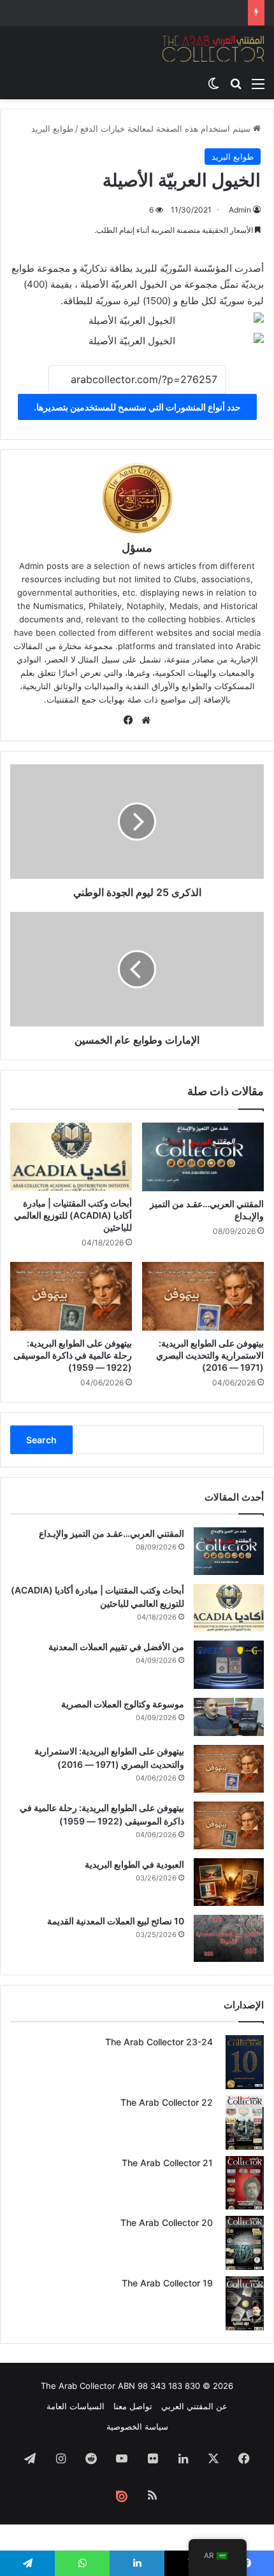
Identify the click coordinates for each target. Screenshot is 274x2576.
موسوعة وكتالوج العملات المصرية (123, 1704)
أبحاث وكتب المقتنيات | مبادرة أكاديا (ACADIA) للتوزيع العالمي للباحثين (73, 1215)
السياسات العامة (76, 2406)
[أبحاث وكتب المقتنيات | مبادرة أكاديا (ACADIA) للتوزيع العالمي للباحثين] (71, 1157)
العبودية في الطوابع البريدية (134, 1864)
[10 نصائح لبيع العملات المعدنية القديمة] (229, 1938)
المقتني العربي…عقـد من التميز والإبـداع (112, 1533)
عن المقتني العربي (194, 2406)
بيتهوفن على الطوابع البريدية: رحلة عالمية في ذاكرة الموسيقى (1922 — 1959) (73, 1355)
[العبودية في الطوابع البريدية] (229, 1882)
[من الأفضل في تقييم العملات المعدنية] (229, 1664)
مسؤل (137, 548)
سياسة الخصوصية (137, 2426)
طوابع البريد (52, 129)
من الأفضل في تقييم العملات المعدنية (116, 1647)
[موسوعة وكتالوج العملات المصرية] (229, 1717)
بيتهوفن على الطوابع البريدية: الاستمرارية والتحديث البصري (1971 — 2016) (210, 1355)
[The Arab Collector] (213, 48)
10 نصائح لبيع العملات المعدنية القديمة (116, 1921)
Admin (240, 210)
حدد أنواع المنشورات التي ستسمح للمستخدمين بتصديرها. (137, 407)
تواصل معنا (133, 2406)
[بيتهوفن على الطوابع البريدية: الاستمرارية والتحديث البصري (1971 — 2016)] (203, 1296)
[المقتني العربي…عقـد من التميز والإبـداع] (203, 1157)
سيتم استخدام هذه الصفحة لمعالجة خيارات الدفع (167, 129)
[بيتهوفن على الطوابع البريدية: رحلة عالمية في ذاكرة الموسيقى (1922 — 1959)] (71, 1296)
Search (41, 1440)
